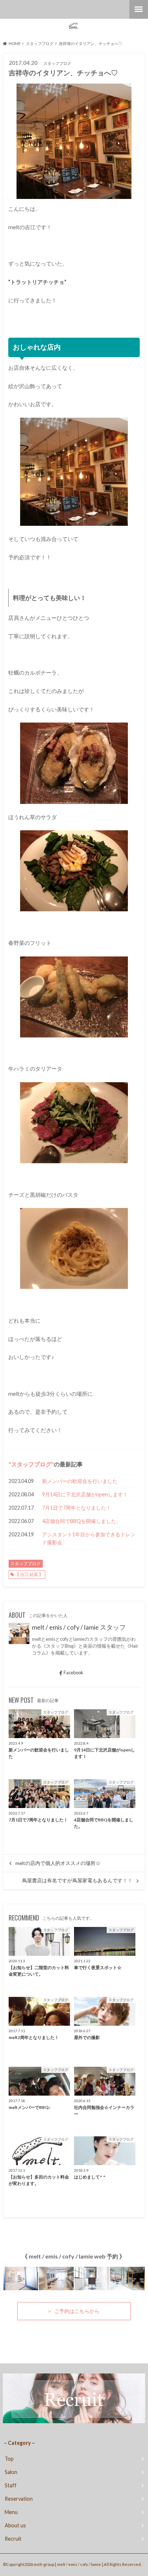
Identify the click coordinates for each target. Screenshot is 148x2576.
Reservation (19, 2499)
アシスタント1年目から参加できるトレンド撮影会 (89, 1538)
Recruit (13, 2539)
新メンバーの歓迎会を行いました (80, 1481)
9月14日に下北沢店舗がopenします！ (85, 1494)
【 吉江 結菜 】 (29, 1574)
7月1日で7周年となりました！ (77, 1508)
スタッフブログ (31, 1464)
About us (15, 2525)
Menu (11, 2512)
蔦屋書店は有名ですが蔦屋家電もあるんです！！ (77, 1880)
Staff (11, 2485)
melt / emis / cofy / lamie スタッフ (79, 1627)
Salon (11, 2472)
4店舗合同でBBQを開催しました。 (82, 1521)
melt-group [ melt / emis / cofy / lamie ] (68, 2564)
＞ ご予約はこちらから (74, 2311)
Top (9, 2459)
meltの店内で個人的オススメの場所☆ (58, 1863)
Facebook (73, 1673)
